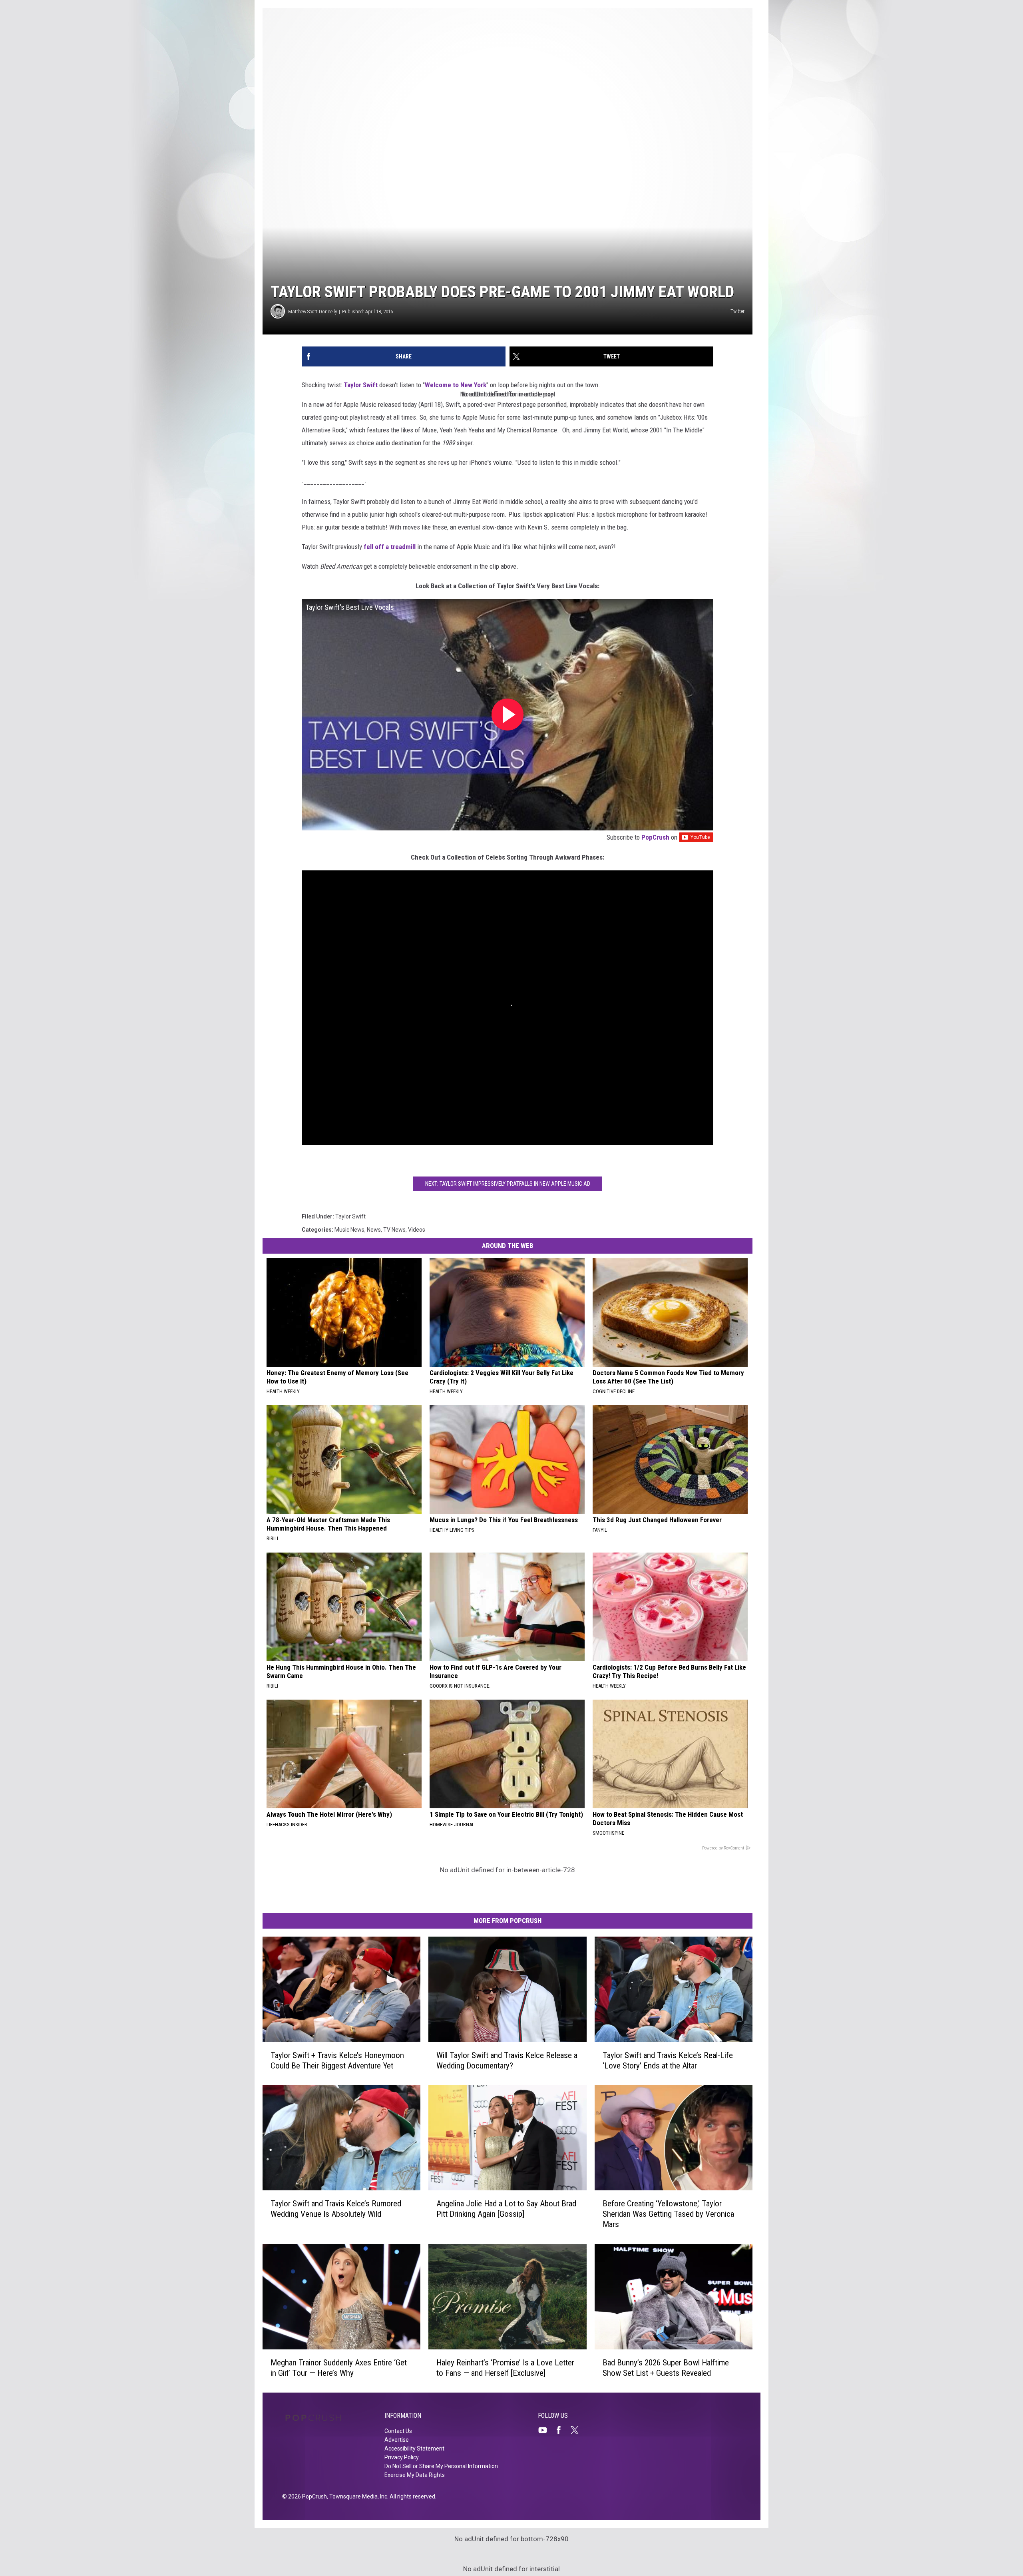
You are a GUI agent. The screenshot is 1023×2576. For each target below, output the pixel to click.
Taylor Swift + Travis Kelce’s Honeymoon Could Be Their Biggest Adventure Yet (337, 2060)
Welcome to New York (456, 385)
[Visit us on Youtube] (546, 2430)
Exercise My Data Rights (415, 2475)
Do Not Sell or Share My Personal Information (441, 2466)
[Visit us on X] (578, 2430)
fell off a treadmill (390, 547)
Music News (349, 1230)
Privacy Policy (402, 2457)
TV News (394, 1230)
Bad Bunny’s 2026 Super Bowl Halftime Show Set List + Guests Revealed (666, 2368)
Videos (417, 1230)
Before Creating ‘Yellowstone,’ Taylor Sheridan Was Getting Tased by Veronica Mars (668, 2214)
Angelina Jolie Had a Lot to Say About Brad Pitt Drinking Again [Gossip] (506, 2209)
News (374, 1230)
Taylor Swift (361, 385)
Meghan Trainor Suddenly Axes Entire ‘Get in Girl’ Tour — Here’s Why (339, 2368)
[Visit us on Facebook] (562, 2430)
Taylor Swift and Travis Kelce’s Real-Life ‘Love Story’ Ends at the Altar (668, 2060)
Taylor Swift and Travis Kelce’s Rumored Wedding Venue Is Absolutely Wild (336, 2209)
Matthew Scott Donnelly (312, 312)
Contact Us (398, 2431)
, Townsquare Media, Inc (357, 2496)
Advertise (397, 2440)
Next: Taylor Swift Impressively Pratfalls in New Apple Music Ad (508, 1184)
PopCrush (655, 837)
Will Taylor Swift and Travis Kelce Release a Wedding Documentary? (507, 2060)
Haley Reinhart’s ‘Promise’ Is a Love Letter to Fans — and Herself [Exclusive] (505, 2368)
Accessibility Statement (414, 2449)
